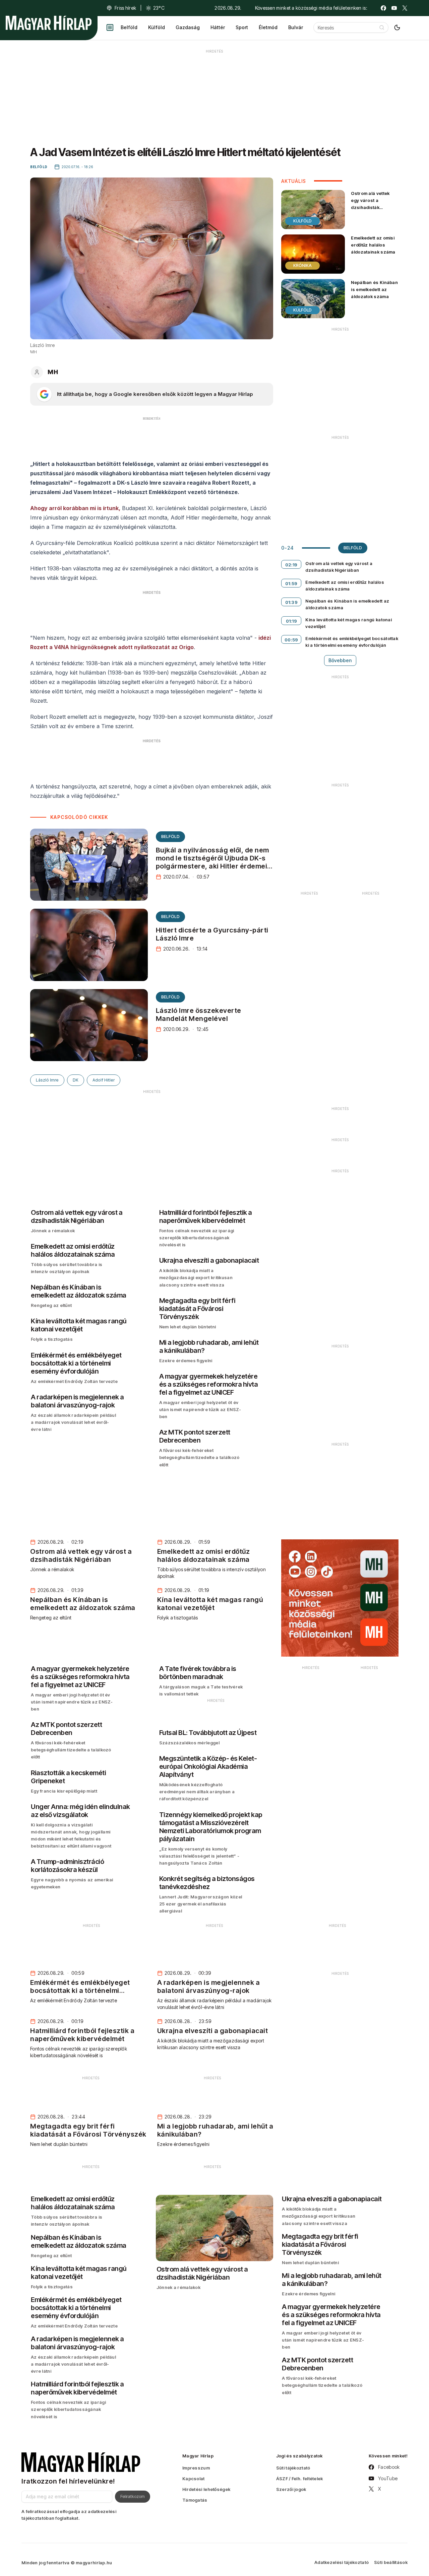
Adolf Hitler (104, 1080)
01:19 (292, 621)
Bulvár (296, 27)
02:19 (291, 565)
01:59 (291, 583)
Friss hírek (125, 8)
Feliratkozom (133, 2496)
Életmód (268, 27)
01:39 (292, 602)
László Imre (47, 1080)
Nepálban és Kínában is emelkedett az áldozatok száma (374, 289)
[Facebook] (383, 8)
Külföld (157, 27)
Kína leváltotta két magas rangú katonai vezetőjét (349, 623)
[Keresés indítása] (382, 27)
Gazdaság (188, 27)
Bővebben (340, 660)
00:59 (291, 640)
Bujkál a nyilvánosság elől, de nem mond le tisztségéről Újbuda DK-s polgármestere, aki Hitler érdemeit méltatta (213, 862)
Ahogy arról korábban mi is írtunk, (75, 508)
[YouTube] (394, 8)
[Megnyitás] (110, 27)
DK (76, 1080)
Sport (242, 27)
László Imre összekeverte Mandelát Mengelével (199, 1015)
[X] (405, 8)
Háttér (218, 27)
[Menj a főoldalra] (49, 23)
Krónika (302, 265)
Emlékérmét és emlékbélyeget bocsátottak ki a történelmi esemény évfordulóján (352, 642)
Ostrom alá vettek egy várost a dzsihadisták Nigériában (370, 204)
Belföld (129, 27)
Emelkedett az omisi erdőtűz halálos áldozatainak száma (373, 245)
